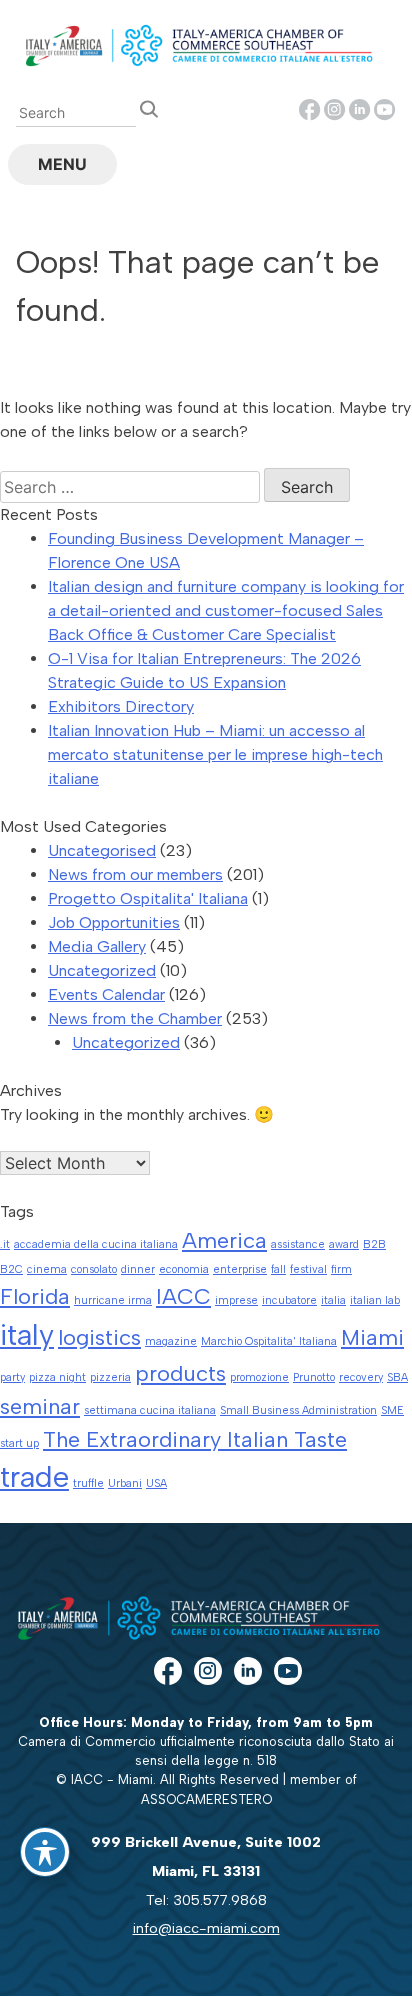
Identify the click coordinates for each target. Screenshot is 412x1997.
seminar (40, 1406)
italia (333, 1300)
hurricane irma (113, 1300)
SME (392, 1410)
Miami (372, 1337)
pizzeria (110, 1377)
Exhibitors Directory (121, 706)
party (12, 1377)
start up (19, 1443)
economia (184, 1269)
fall (278, 1269)
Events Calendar (106, 994)
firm (341, 1269)
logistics (99, 1337)
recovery (361, 1377)
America (224, 1240)
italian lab (375, 1300)
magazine (171, 1341)
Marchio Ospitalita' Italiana (269, 1341)
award (344, 1244)
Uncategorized (102, 970)
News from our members (135, 874)
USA (156, 1483)
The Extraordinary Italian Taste (195, 1439)
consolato (94, 1269)
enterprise (240, 1269)
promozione (259, 1377)
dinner (138, 1269)
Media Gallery (97, 946)
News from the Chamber (135, 1018)
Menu (62, 164)
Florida (35, 1296)
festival (308, 1269)
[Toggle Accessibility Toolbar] (45, 1852)
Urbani (125, 1483)
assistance (298, 1244)
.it (5, 1244)
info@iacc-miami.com (206, 1928)
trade (34, 1476)
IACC (183, 1296)
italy (27, 1334)
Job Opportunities (114, 922)
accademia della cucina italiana (96, 1244)
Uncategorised (102, 850)
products (180, 1373)
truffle (88, 1483)
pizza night (57, 1377)
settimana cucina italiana (150, 1410)
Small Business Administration (298, 1410)
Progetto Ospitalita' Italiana (148, 898)
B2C (11, 1269)
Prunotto (314, 1377)
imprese (236, 1300)
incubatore (289, 1300)
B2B (374, 1244)
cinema (47, 1269)
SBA (397, 1377)
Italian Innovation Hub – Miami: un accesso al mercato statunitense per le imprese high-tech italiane (215, 754)
